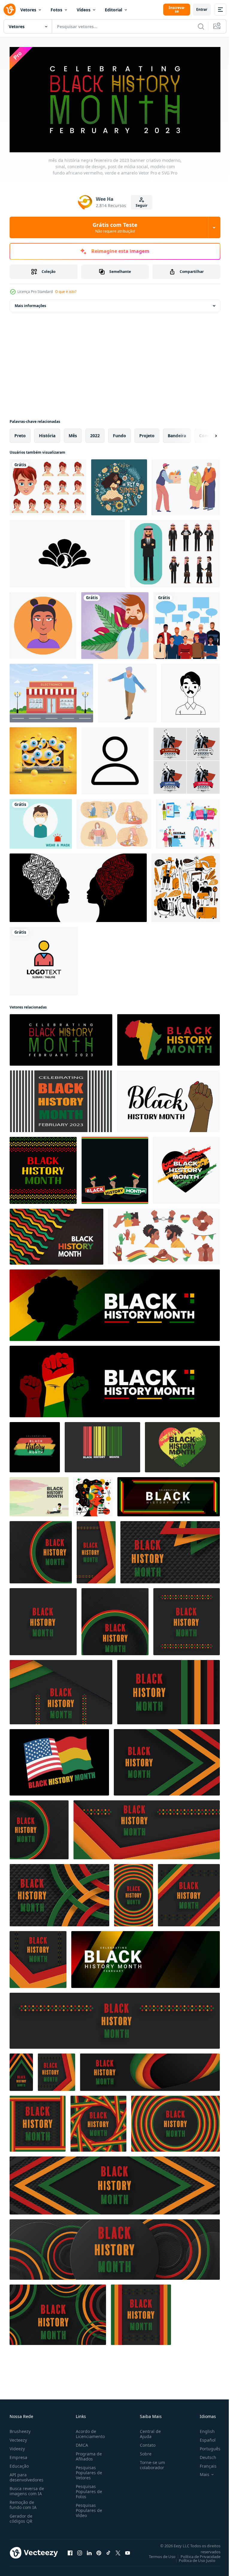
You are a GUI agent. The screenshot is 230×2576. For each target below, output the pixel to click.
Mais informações (30, 304)
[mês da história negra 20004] (96, 1550)
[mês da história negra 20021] (115, 2247)
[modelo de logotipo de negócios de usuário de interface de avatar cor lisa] (44, 959)
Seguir (142, 205)
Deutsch (203, 2455)
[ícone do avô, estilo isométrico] (127, 691)
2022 (95, 433)
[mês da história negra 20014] (167, 1760)
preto (20, 433)
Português (206, 2446)
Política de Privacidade (196, 2554)
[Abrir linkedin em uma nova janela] (89, 2551)
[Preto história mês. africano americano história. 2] (182, 1445)
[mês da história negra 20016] (21, 2070)
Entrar (202, 9)
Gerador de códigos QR (21, 2516)
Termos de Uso (158, 2554)
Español (203, 2438)
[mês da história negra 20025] (115, 2183)
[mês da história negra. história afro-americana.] (102, 1445)
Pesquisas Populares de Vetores (88, 2470)
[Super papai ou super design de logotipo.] (187, 759)
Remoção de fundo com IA (23, 2502)
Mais (200, 2472)
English (203, 2429)
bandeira (177, 433)
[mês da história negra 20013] (41, 1550)
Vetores (28, 10)
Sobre (143, 2451)
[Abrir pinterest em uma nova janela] (99, 2551)
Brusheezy (20, 2429)
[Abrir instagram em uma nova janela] (80, 2551)
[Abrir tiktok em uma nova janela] (108, 2551)
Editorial (114, 10)
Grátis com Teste (115, 227)
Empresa (18, 2455)
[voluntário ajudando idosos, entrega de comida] (186, 485)
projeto (147, 433)
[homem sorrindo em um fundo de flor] (115, 624)
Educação (19, 2464)
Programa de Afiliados (88, 2454)
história (47, 433)
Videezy (17, 2446)
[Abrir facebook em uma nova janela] (70, 2551)
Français (204, 2464)
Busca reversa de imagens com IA (27, 2489)
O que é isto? (66, 292)
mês (73, 433)
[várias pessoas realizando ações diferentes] (186, 886)
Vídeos (84, 10)
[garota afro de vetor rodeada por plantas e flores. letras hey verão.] (119, 485)
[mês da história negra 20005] (147, 1828)
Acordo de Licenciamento (89, 2431)
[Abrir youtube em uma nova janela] (128, 2551)
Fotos (56, 10)
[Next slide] (206, 434)
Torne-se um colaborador (150, 2463)
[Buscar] (201, 26)
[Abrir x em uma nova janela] (118, 2551)
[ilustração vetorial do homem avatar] (191, 691)
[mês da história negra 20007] (38, 2122)
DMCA (81, 2443)
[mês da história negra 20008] (43, 1620)
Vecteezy (18, 2438)
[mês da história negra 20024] (170, 1550)
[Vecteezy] (10, 10)
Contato (145, 2443)
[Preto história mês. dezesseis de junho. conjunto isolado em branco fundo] (164, 1235)
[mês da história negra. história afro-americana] (61, 1690)
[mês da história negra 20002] (141, 2313)
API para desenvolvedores (27, 2475)
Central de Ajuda (148, 2431)
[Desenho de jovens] (187, 624)
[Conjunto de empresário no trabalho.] (175, 552)
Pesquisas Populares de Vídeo (88, 2508)
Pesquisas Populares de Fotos (88, 2489)
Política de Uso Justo (193, 2558)
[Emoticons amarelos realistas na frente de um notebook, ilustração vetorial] (43, 759)
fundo (119, 433)
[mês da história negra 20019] (59, 1893)
